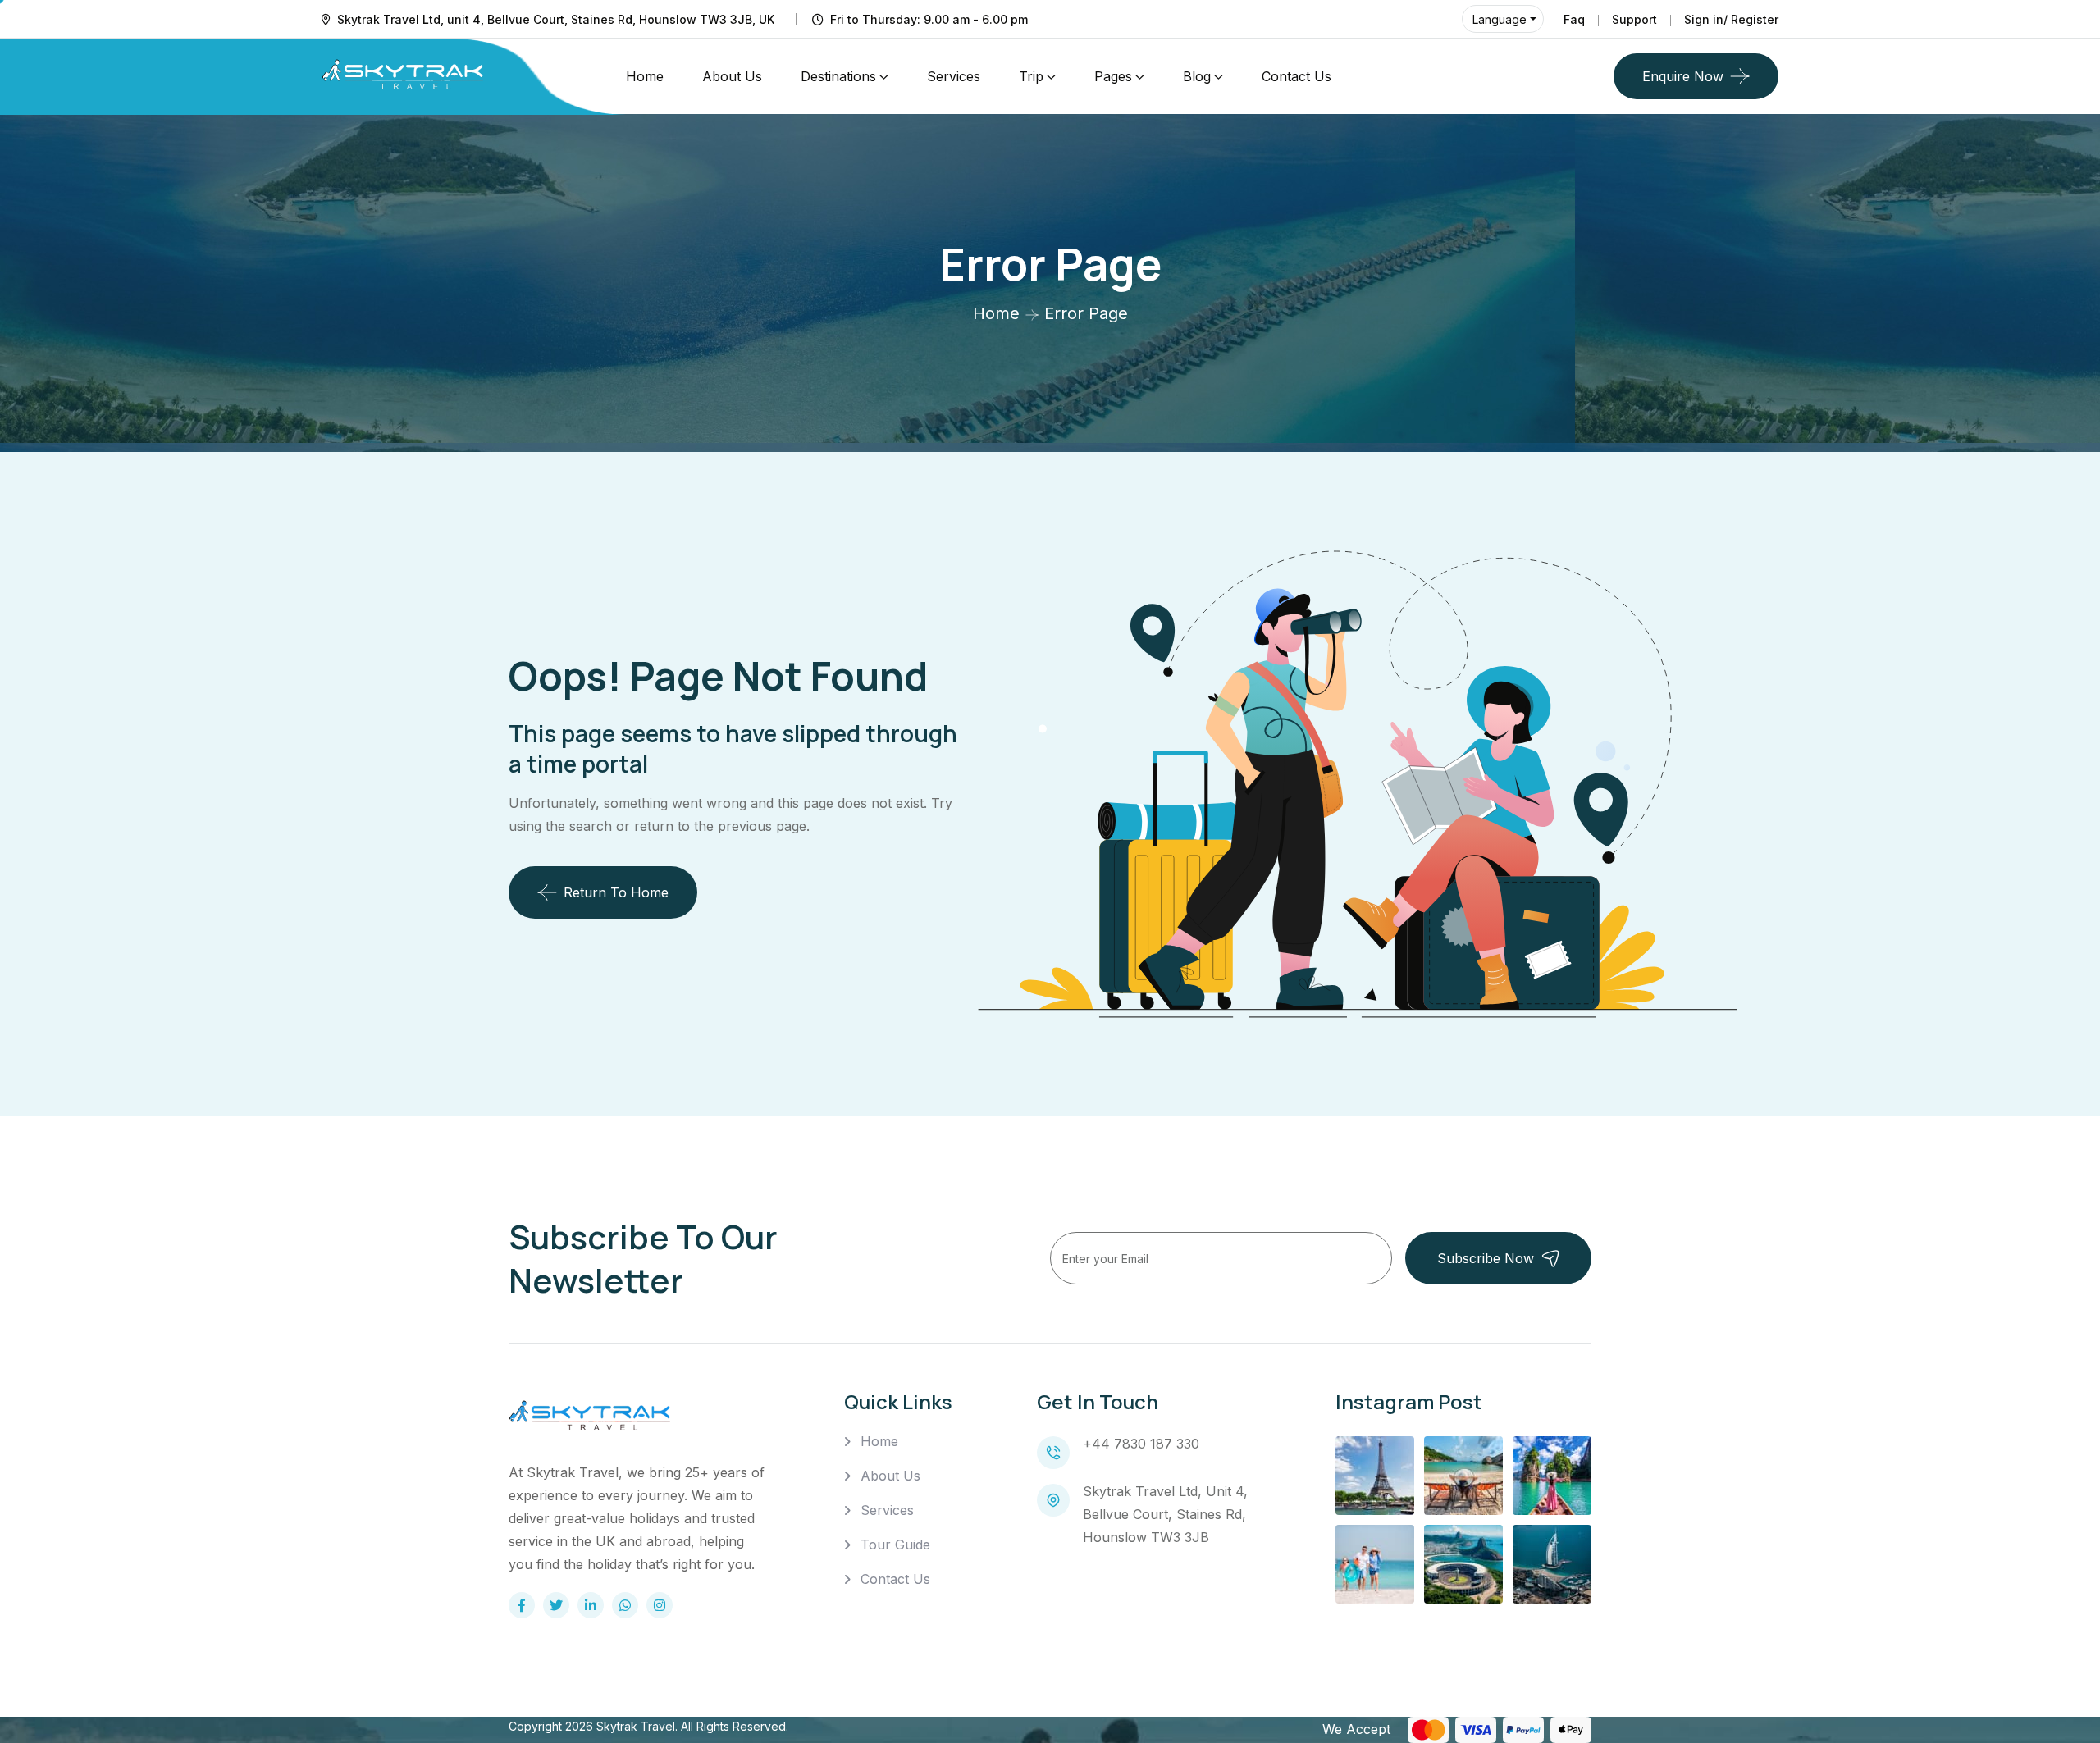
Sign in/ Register (1731, 19)
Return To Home (616, 892)
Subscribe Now (1486, 1258)
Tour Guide (895, 1545)
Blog (1197, 76)
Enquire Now (1683, 76)
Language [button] (1500, 19)
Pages (1113, 76)
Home (645, 76)
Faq (1574, 19)
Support (1634, 19)
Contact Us (1297, 76)
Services (954, 76)
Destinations (838, 76)
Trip (1031, 76)
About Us (732, 76)
